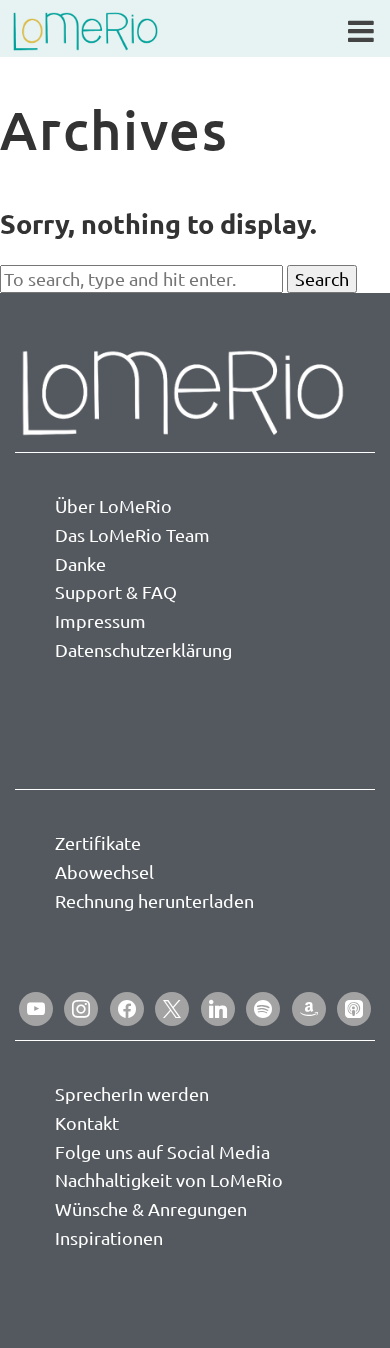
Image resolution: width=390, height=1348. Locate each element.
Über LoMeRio (113, 505)
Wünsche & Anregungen (151, 1208)
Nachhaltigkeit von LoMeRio (169, 1179)
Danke (80, 563)
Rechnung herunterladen (154, 900)
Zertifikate (98, 842)
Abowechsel (104, 871)
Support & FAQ (116, 591)
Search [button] (322, 278)
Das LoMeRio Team (132, 534)
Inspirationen (109, 1237)
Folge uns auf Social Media (162, 1151)
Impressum (100, 620)
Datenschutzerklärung (143, 649)
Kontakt (87, 1122)
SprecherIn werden (132, 1093)
